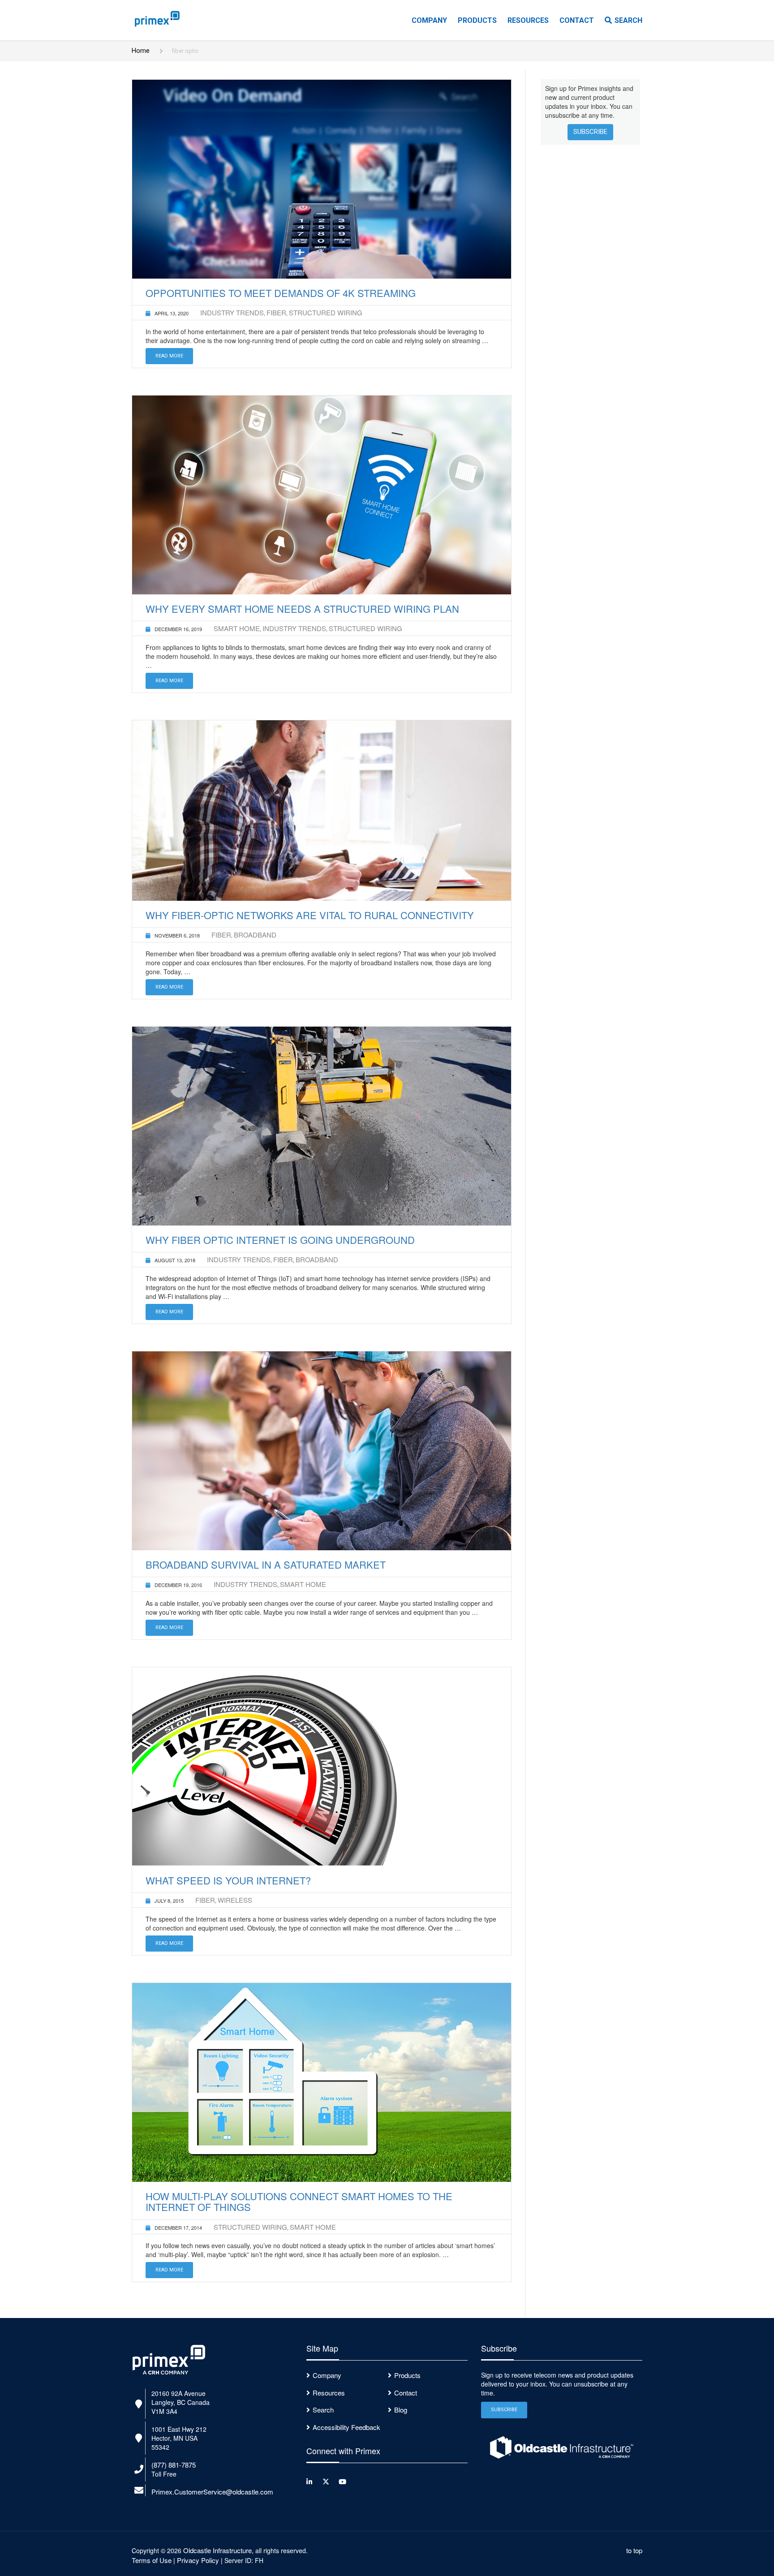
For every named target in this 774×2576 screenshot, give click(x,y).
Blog (401, 2410)
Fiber (276, 312)
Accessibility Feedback (346, 2427)
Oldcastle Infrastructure (217, 2550)
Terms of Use (152, 2560)
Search (628, 20)
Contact (577, 20)
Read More (169, 356)
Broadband (255, 935)
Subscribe (590, 132)
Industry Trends (232, 312)
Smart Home (237, 628)
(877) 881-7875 (174, 2465)
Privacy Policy (198, 2560)
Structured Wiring (326, 312)
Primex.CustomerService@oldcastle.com (212, 2492)
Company (429, 20)
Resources (528, 20)
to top (634, 2550)
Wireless (235, 1900)
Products (477, 20)
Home (141, 51)
